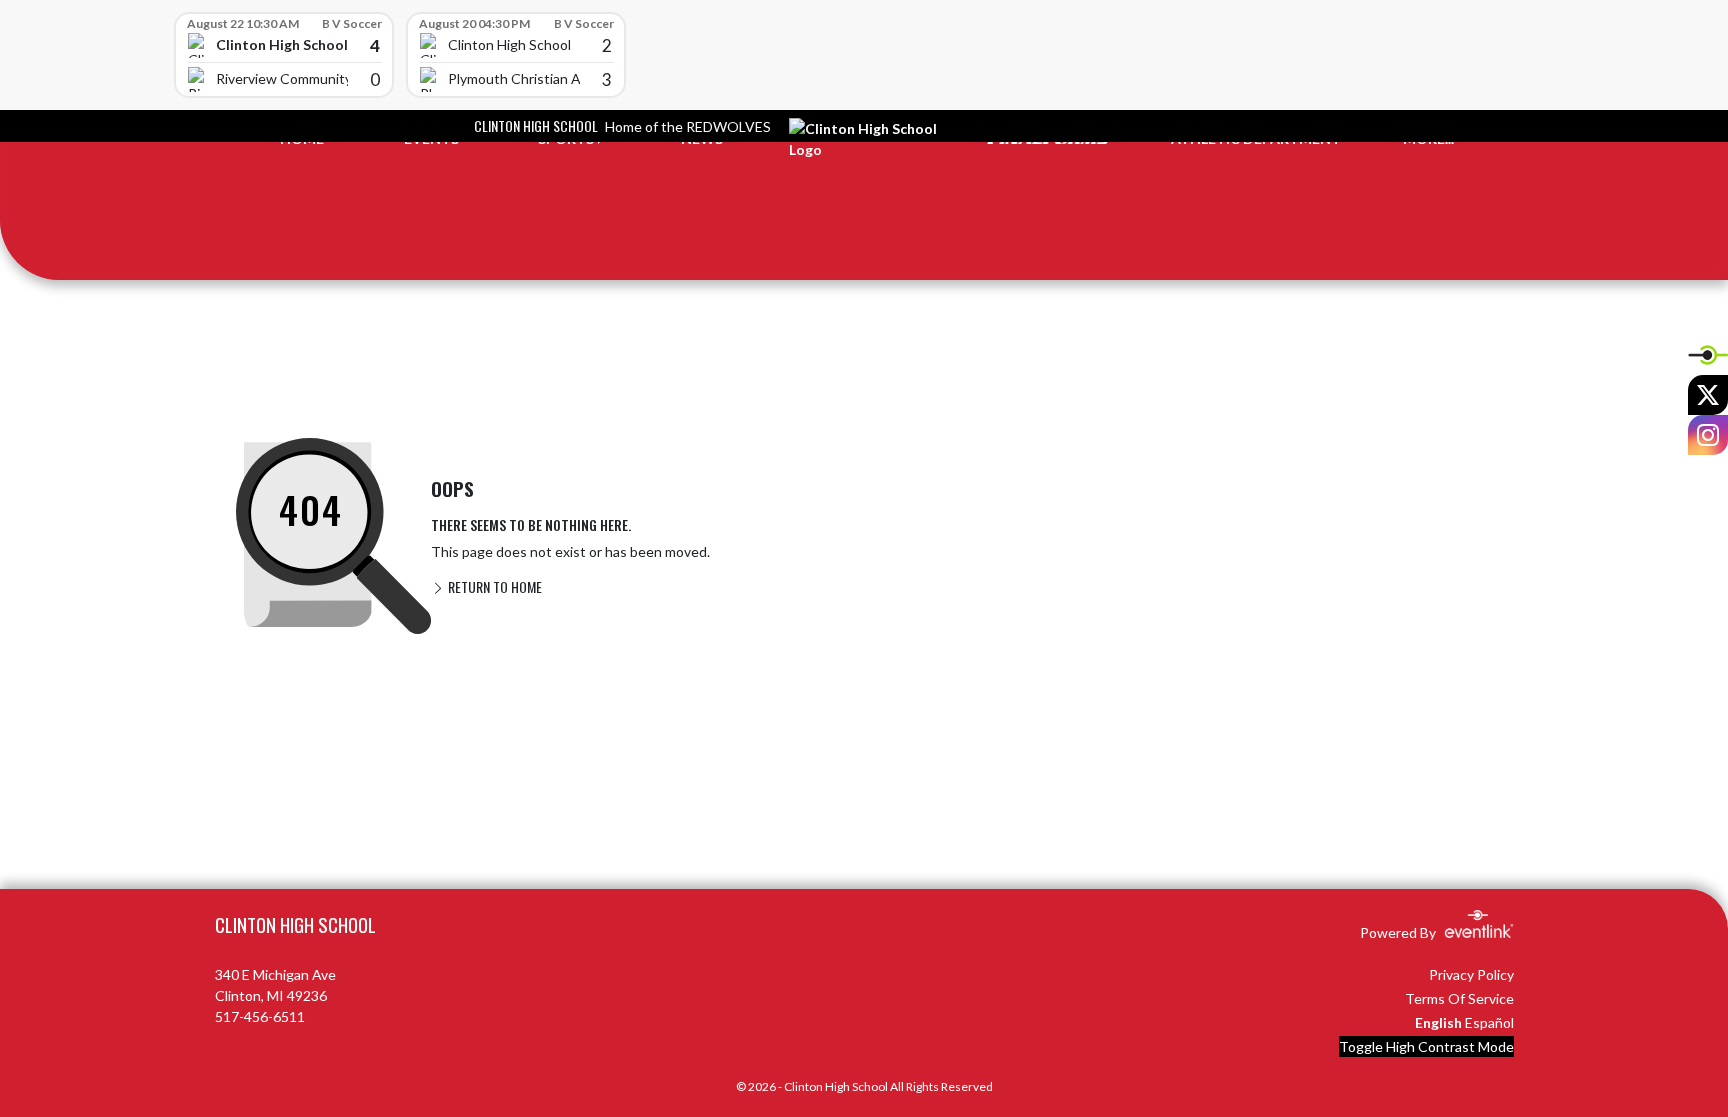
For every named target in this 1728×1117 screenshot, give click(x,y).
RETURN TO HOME (493, 586)
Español (1489, 1022)
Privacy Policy (1471, 974)
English (1438, 1022)
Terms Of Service (1459, 998)
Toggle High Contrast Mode (1426, 1046)
